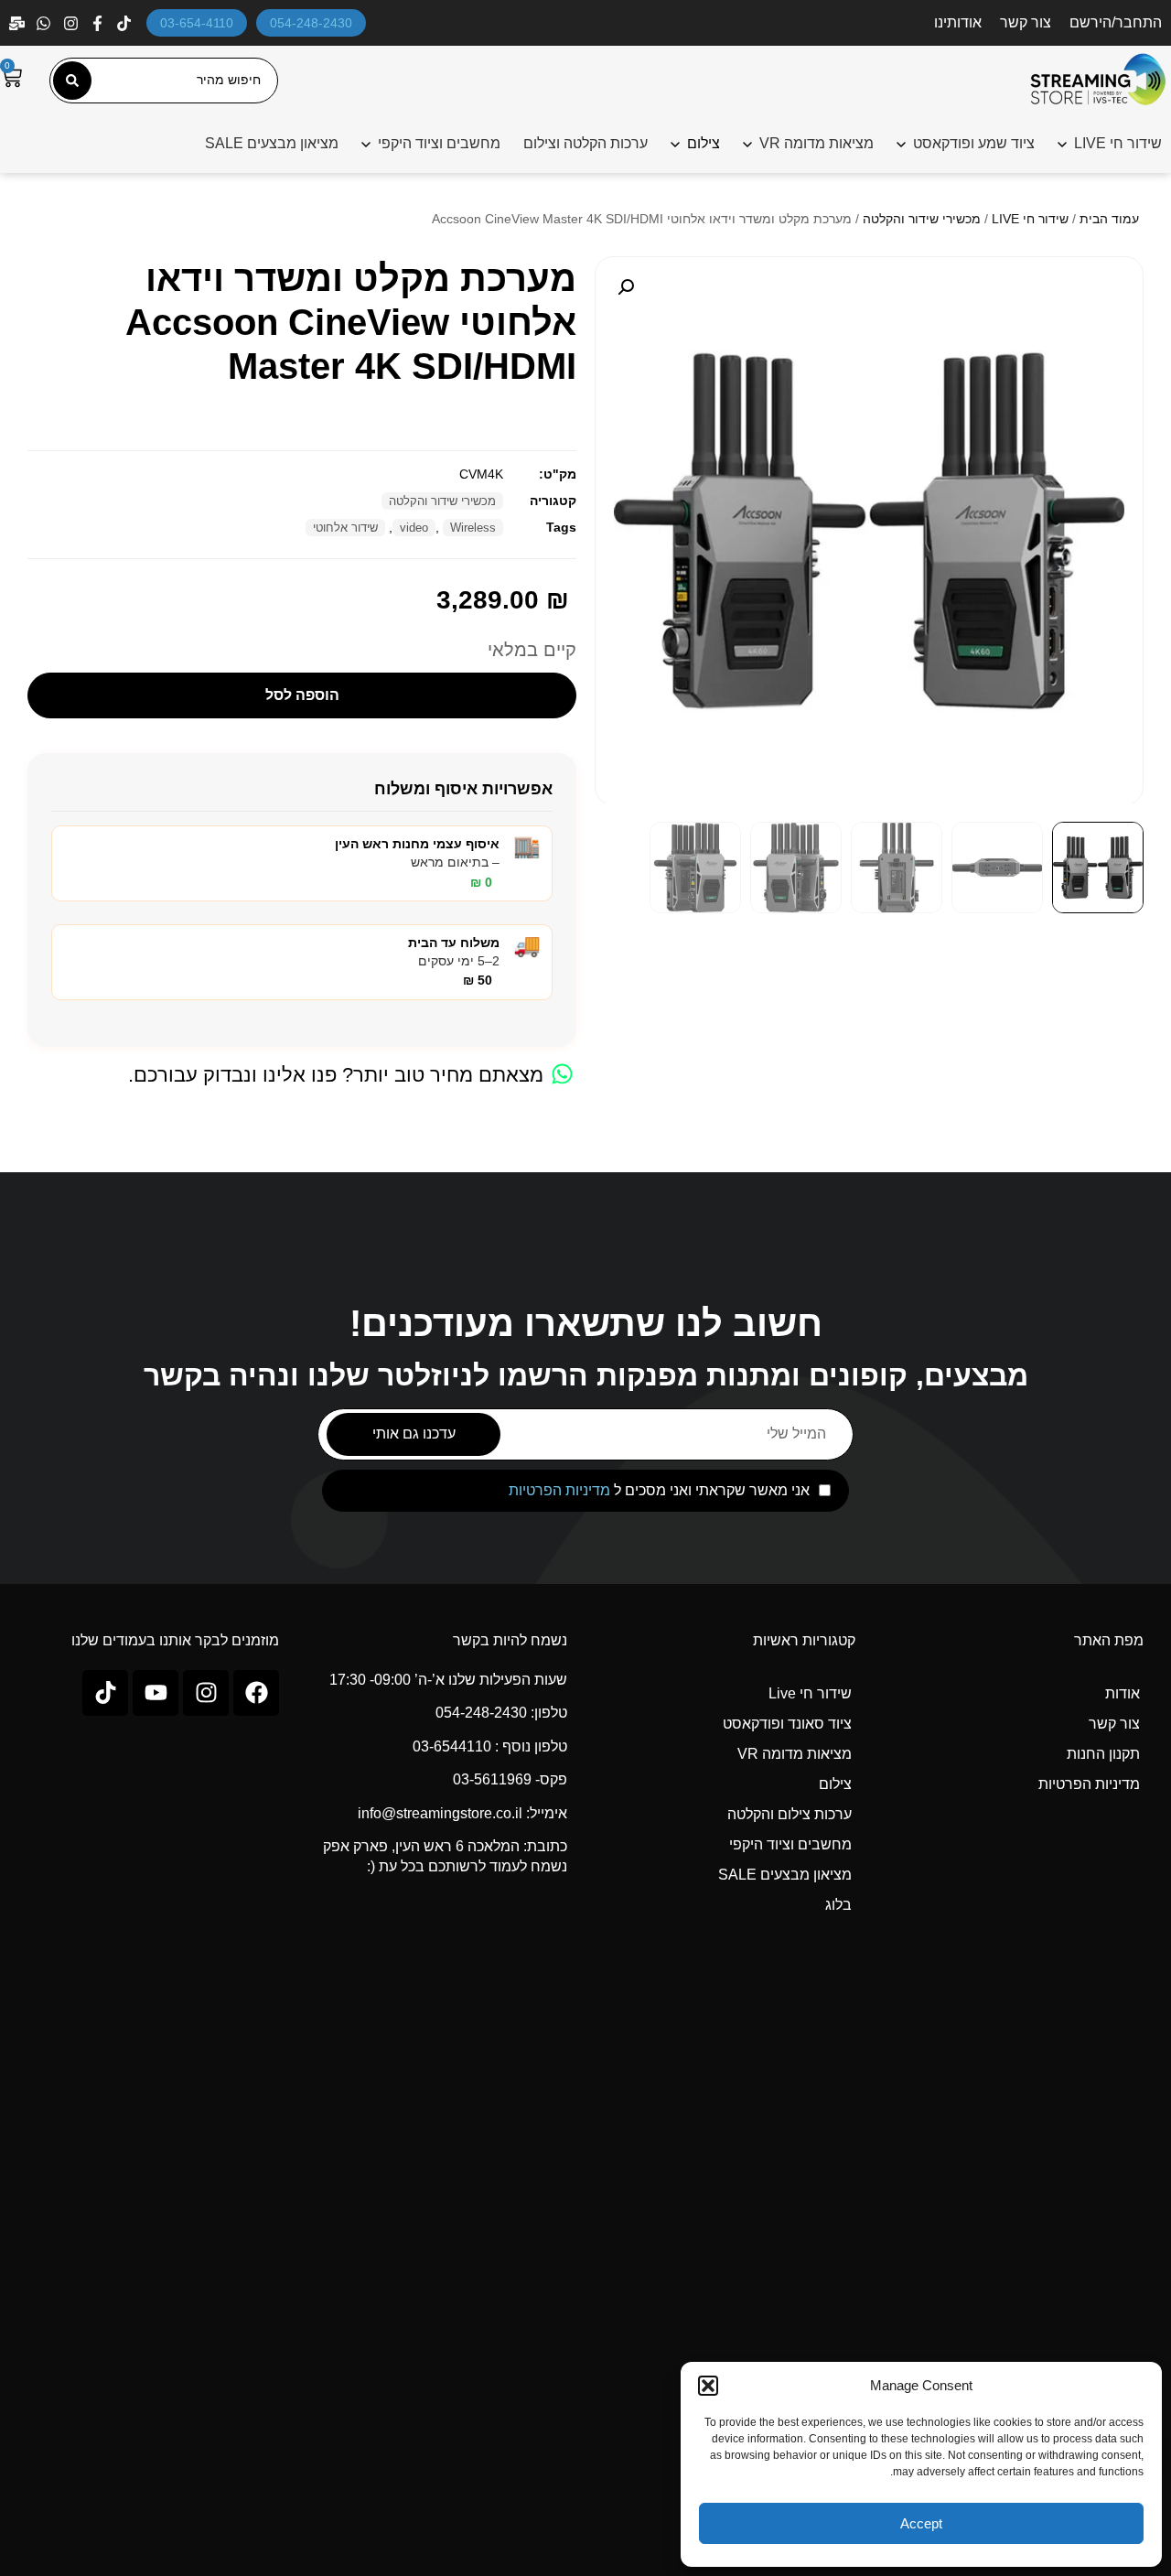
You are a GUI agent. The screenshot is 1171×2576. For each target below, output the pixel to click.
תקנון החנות (1103, 1754)
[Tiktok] (105, 1693)
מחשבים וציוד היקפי (439, 143)
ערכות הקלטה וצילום (585, 143)
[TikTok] (126, 23)
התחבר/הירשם (1116, 22)
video (414, 528)
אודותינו (958, 22)
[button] (708, 2386)
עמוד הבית (1109, 219)
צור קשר (1026, 22)
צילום (835, 1784)
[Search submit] (72, 81)
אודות (1123, 1693)
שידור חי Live (810, 1693)
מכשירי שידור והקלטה (922, 219)
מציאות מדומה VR (816, 143)
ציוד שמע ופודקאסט (974, 143)
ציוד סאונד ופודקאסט (787, 1724)
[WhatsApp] (45, 23)
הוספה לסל (302, 695)
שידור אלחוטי (345, 528)
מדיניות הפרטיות (559, 1490)
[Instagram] (73, 23)
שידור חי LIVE (1118, 143)
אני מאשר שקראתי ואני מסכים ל (659, 1491)
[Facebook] (99, 23)
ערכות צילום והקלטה (790, 1814)
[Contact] (19, 23)
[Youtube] (156, 1693)
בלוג (838, 1905)
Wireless (473, 528)
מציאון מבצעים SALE (272, 143)
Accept (921, 2523)
